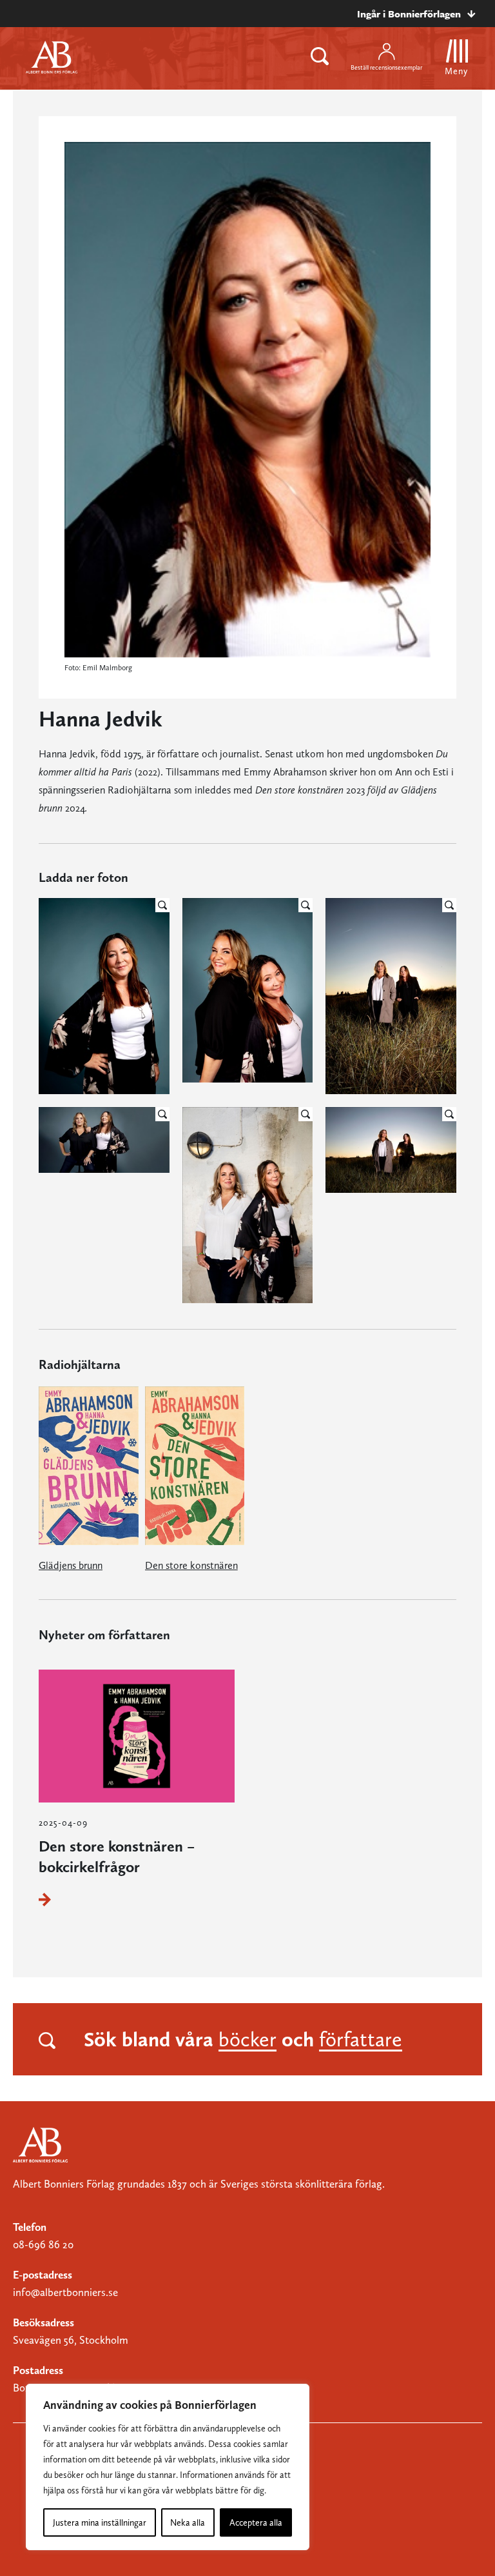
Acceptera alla (256, 2522)
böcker (247, 2039)
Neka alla (188, 2522)
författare (361, 2039)
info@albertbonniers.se (65, 2292)
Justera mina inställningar (100, 2522)
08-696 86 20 (43, 2244)
